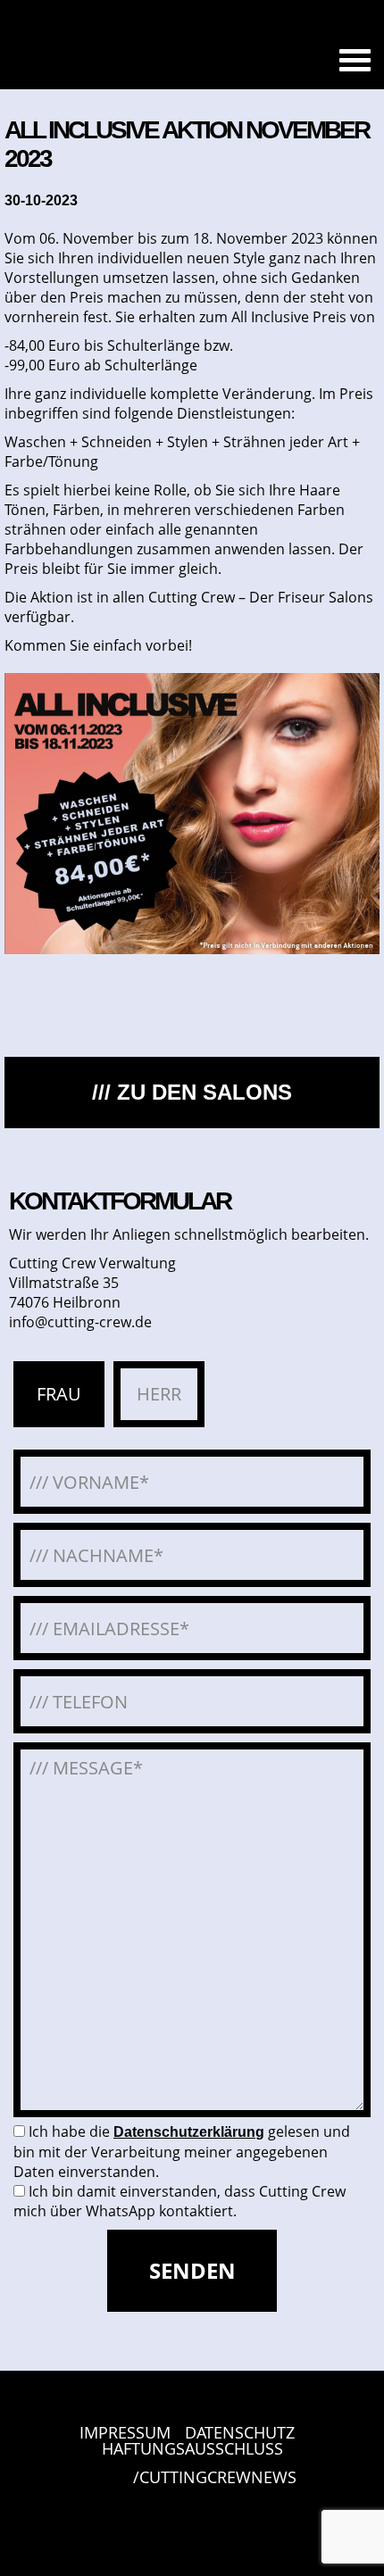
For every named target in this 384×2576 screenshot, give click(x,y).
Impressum (125, 2432)
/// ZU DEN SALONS (192, 1092)
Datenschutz (240, 2432)
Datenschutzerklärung (189, 2132)
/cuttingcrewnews (215, 2478)
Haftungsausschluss (192, 2448)
